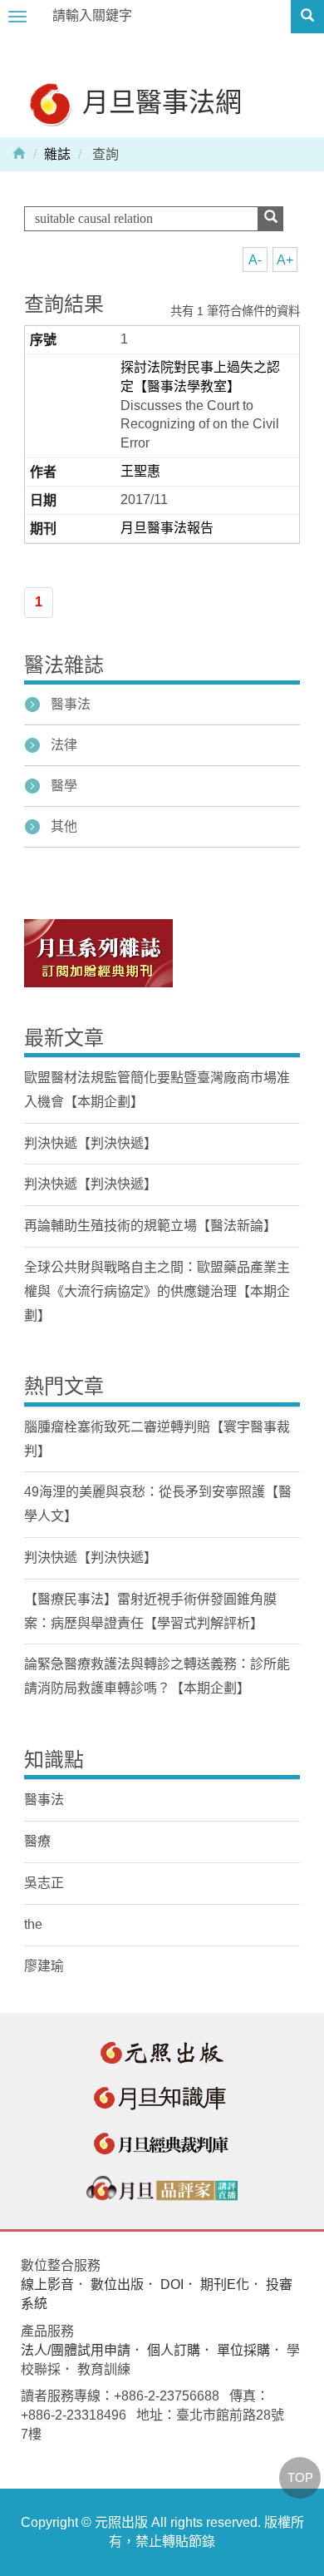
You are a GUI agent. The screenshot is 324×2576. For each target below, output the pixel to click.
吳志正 (44, 1883)
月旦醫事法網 (159, 101)
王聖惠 (140, 471)
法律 (64, 745)
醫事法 (71, 704)
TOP (300, 2477)
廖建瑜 (44, 1966)
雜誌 (57, 154)
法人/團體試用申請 (76, 2350)
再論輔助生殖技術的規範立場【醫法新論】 (150, 1226)
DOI (172, 2284)
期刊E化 (225, 2284)
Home (19, 152)
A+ (285, 260)
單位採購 (243, 2350)
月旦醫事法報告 (167, 528)
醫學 (64, 786)
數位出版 (117, 2284)
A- (255, 260)
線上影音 (47, 2284)
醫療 (37, 1841)
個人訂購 (174, 2350)
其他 (64, 826)
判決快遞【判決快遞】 (91, 1143)
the (33, 1924)
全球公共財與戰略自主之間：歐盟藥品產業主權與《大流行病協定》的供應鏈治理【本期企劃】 (157, 1291)
